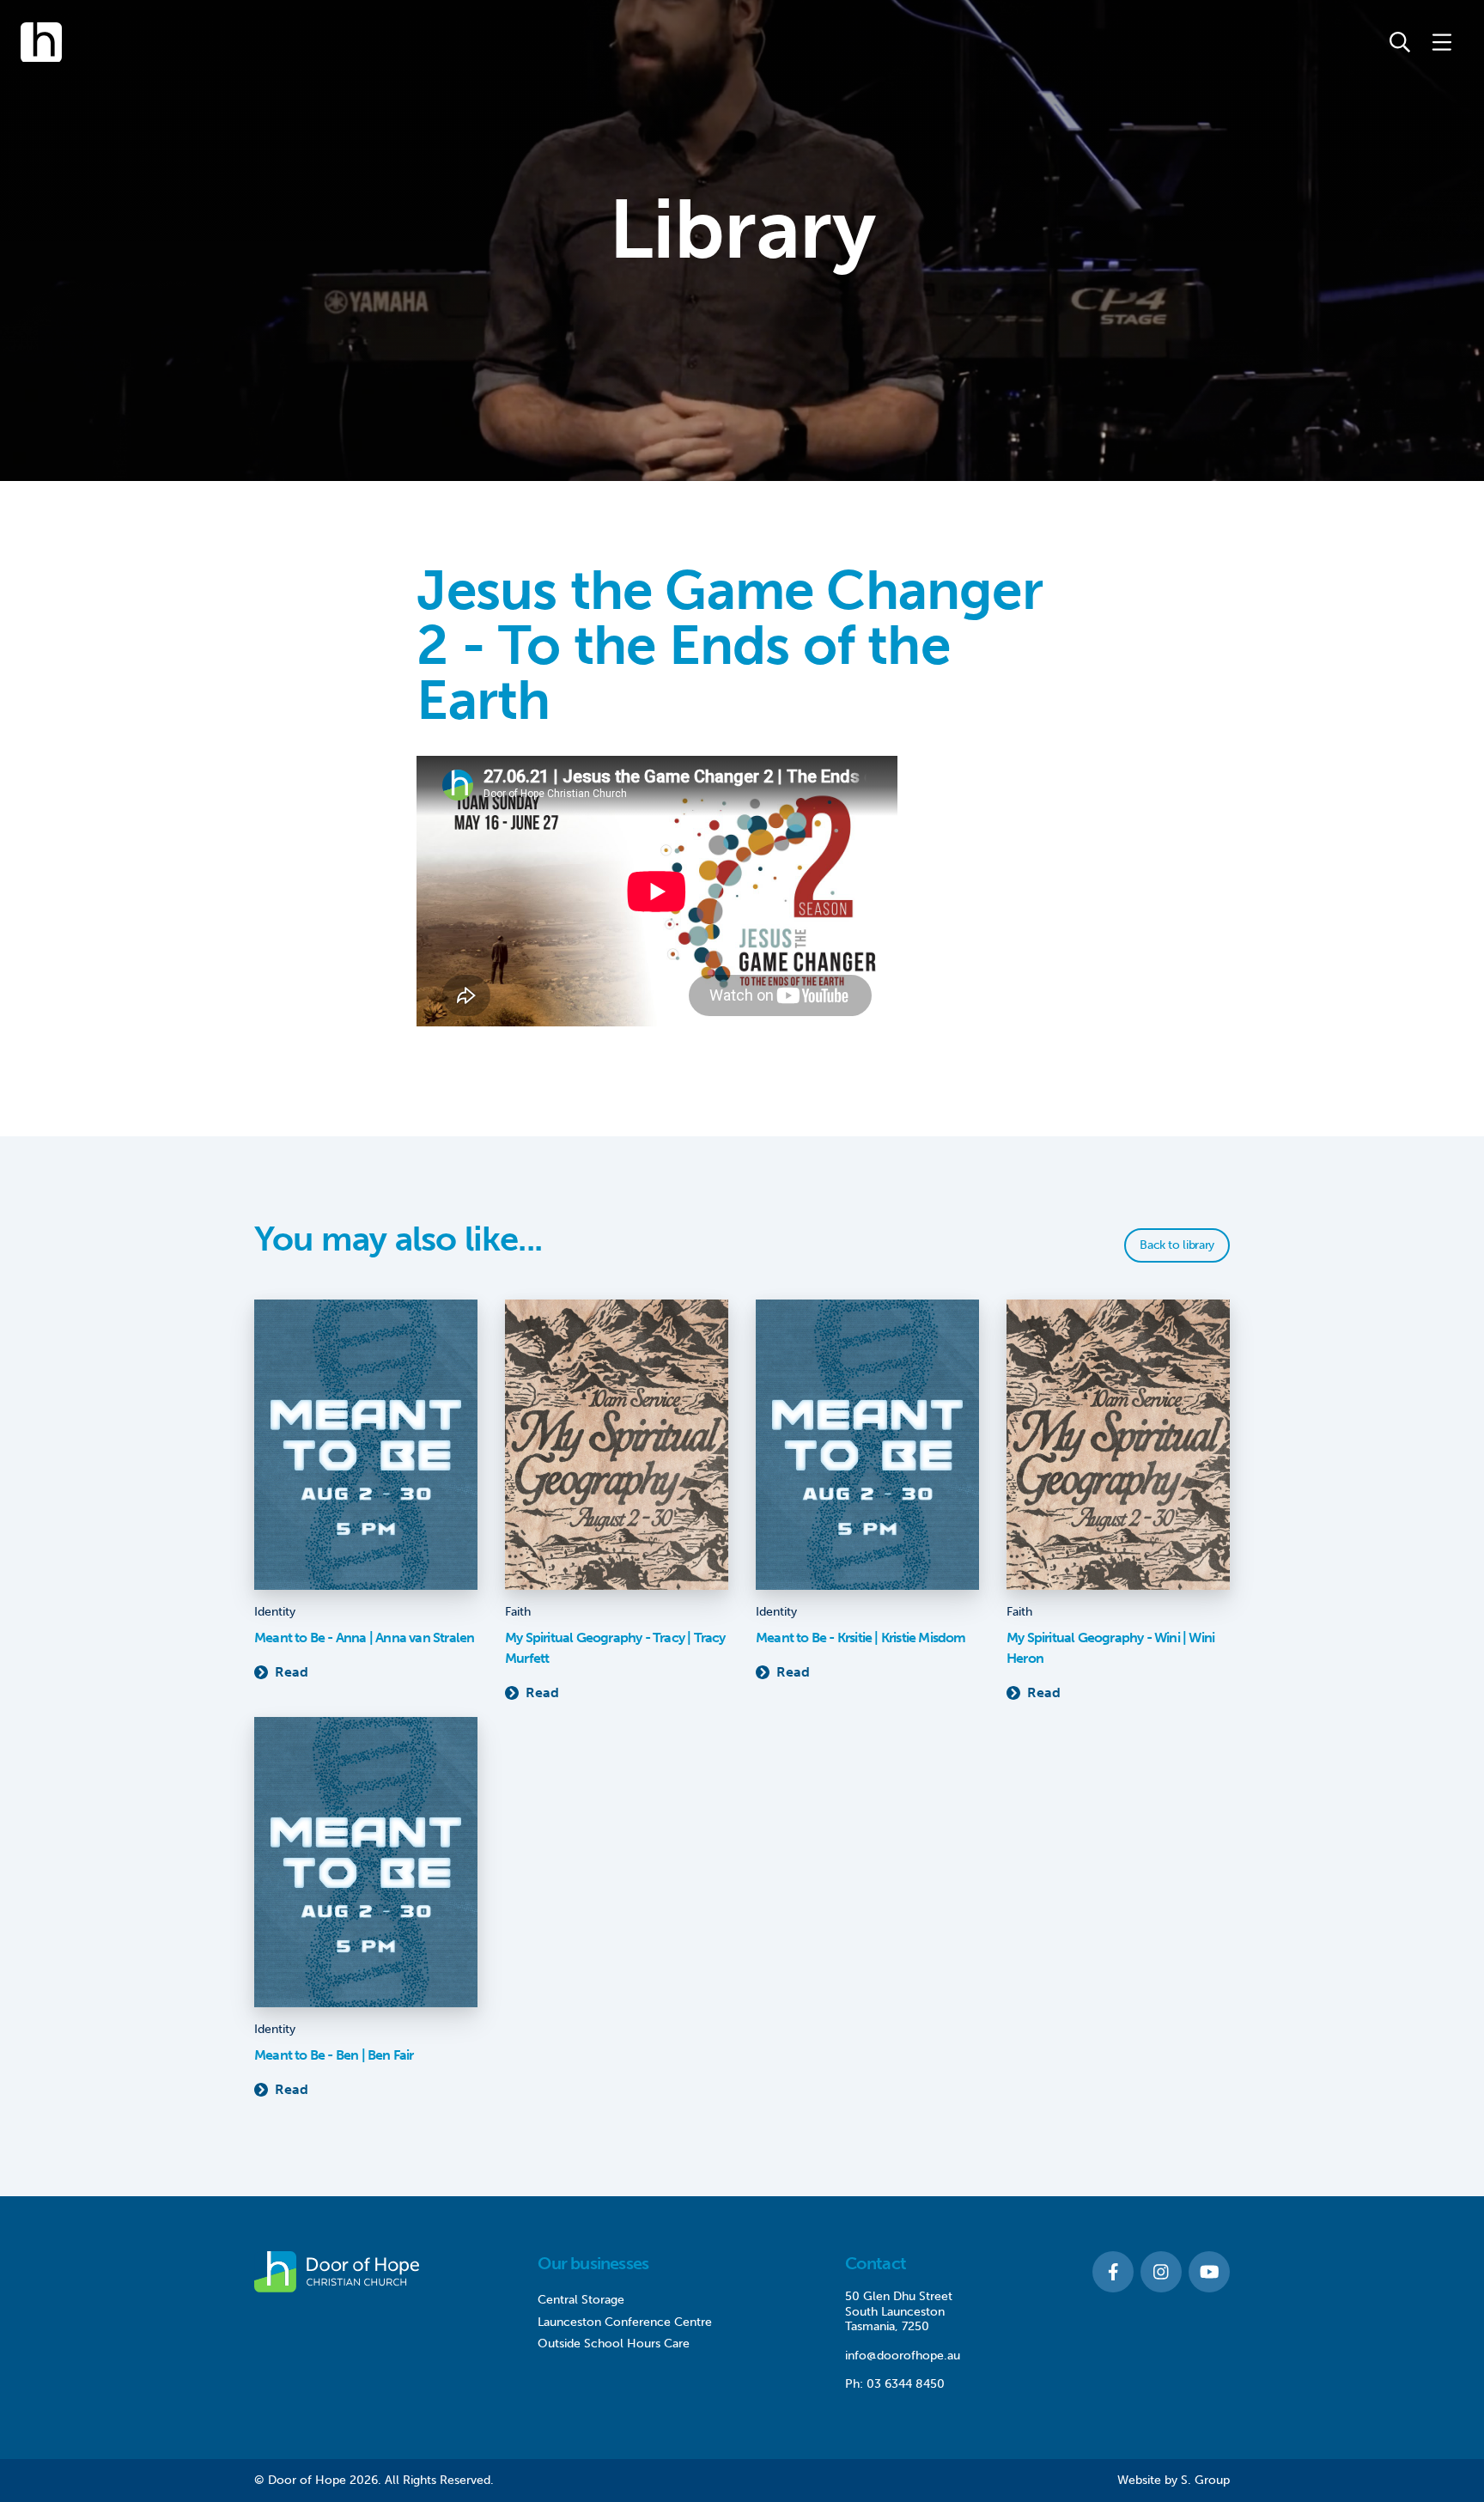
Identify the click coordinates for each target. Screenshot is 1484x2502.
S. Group (1205, 2480)
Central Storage (581, 2300)
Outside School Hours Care (614, 2344)
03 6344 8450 (906, 2384)
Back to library (1177, 1245)
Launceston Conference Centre (625, 2322)
